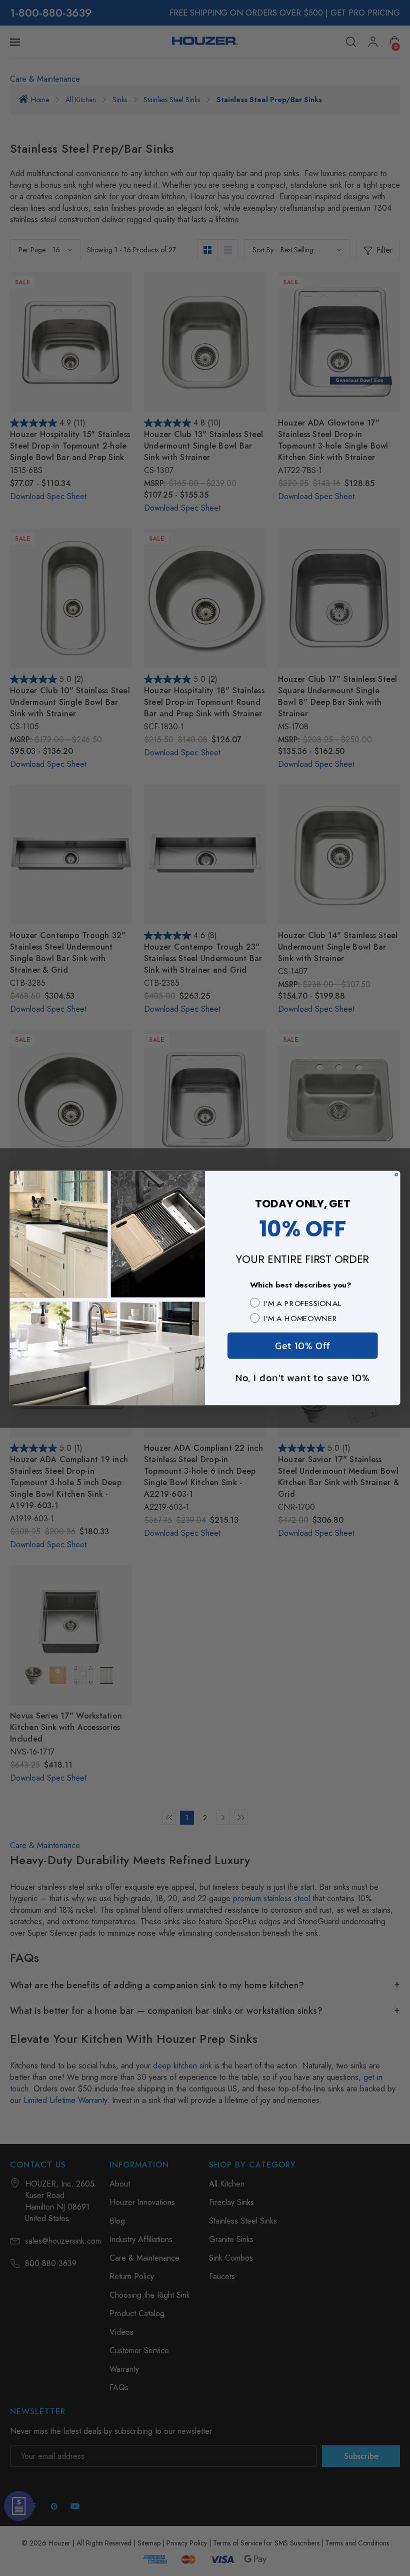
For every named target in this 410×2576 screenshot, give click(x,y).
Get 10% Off (302, 1345)
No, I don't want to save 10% (302, 1377)
